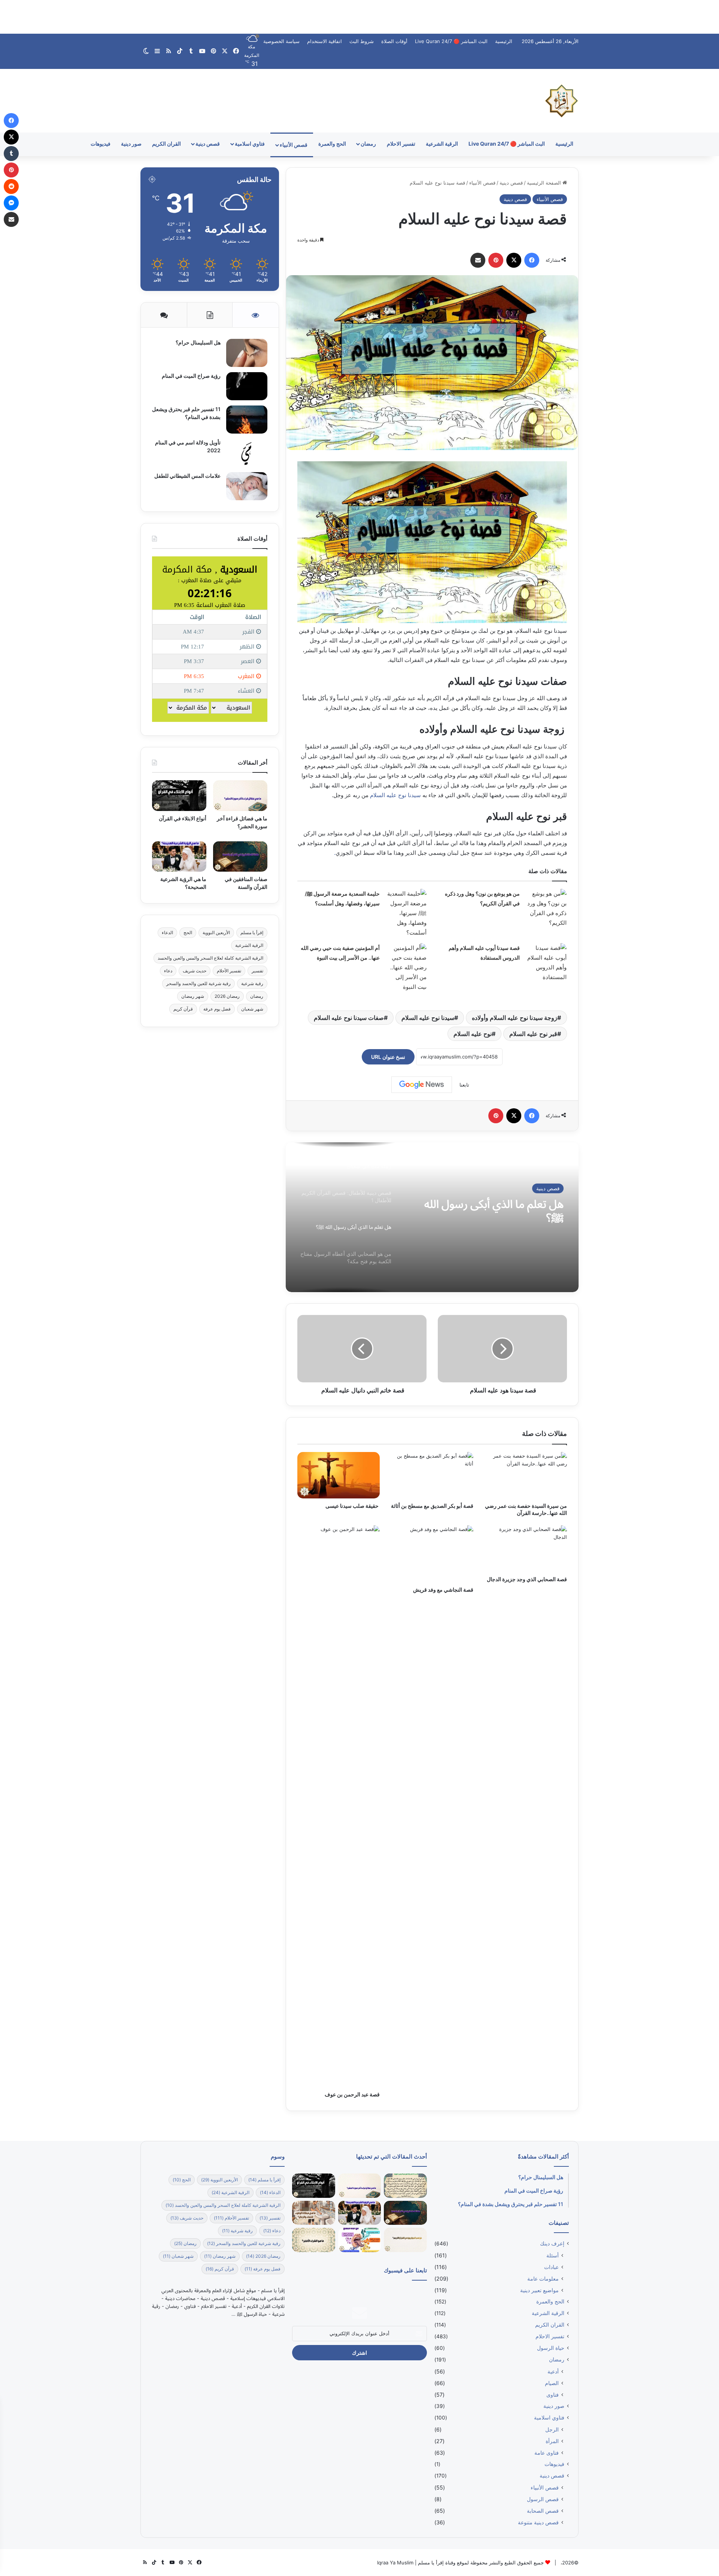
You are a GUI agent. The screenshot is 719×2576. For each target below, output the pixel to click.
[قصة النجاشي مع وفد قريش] (432, 1554)
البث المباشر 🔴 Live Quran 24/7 (451, 41)
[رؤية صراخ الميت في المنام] (247, 386)
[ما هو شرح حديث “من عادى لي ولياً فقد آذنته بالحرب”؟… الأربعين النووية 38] (405, 2186)
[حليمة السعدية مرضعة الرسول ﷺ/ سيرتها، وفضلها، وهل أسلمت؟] (406, 913)
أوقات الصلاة (394, 41)
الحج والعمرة (332, 144)
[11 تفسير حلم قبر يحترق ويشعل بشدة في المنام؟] (247, 420)
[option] (432, 1217)
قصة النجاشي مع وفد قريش (443, 1590)
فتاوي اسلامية (250, 144)
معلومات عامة (543, 2279)
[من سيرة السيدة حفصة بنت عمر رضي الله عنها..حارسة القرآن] (526, 1475)
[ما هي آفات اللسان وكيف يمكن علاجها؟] (359, 2240)
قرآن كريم (183, 1009)
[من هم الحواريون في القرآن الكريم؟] (405, 2240)
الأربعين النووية (216, 932)
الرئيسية (504, 41)
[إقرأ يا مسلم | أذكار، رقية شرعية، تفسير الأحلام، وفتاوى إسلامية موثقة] (562, 101)
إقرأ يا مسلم (252, 932)
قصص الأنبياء (294, 145)
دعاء (168, 971)
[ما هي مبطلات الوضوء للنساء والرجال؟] (313, 2213)
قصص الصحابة (543, 2511)
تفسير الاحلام (401, 144)
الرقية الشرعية (442, 144)
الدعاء (167, 932)
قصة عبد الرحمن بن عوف (352, 2094)
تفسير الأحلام (229, 971)
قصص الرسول (543, 2499)
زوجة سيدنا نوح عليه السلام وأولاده (515, 1018)
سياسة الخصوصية (281, 41)
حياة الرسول (551, 2348)
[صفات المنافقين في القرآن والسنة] (240, 857)
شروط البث (362, 41)
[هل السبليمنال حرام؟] (247, 353)
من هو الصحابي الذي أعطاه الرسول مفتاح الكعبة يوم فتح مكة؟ (498, 1210)
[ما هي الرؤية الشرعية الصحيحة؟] (179, 857)
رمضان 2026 (227, 996)
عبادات (551, 2267)
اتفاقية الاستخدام (324, 41)
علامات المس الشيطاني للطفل (187, 476)
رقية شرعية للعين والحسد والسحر (198, 983)
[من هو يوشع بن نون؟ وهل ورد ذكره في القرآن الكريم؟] (546, 908)
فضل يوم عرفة (217, 1009)
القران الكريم (166, 144)
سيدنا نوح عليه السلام (395, 795)
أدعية (553, 2371)
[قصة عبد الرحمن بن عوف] (339, 1806)
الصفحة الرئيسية (545, 183)
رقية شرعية (252, 983)
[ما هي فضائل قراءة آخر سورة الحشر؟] (240, 796)
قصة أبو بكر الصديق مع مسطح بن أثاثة (432, 1506)
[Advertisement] (359, 17)
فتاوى (553, 2395)
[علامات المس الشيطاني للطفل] (247, 486)
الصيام (552, 2383)
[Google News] (422, 1085)
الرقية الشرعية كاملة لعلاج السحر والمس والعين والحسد (210, 958)
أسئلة (554, 1188)
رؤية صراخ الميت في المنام (191, 376)
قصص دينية (208, 144)
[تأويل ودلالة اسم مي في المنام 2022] (247, 453)
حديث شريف (195, 971)
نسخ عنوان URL (388, 1057)
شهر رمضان (193, 996)
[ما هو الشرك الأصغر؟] (313, 2240)
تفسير (257, 971)
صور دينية (131, 144)
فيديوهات (101, 144)
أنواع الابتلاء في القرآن (183, 818)
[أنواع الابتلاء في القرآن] (179, 796)
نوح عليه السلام (473, 1034)
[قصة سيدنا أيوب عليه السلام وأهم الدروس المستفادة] (546, 963)
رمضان (368, 144)
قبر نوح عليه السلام (533, 1034)
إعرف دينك (552, 2244)
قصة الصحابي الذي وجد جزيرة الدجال (526, 1579)
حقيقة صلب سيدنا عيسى (353, 1506)
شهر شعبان (252, 1009)
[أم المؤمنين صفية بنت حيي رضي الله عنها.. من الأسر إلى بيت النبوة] (406, 967)
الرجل (552, 2429)
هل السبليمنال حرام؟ (198, 342)
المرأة (552, 2441)
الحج (188, 932)
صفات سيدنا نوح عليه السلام (349, 1018)
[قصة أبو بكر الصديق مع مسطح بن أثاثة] (432, 1475)
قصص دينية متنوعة (538, 2522)
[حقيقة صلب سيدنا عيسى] (339, 1475)
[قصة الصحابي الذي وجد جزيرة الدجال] (526, 1549)
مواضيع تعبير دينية (539, 2290)
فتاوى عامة (547, 2453)
